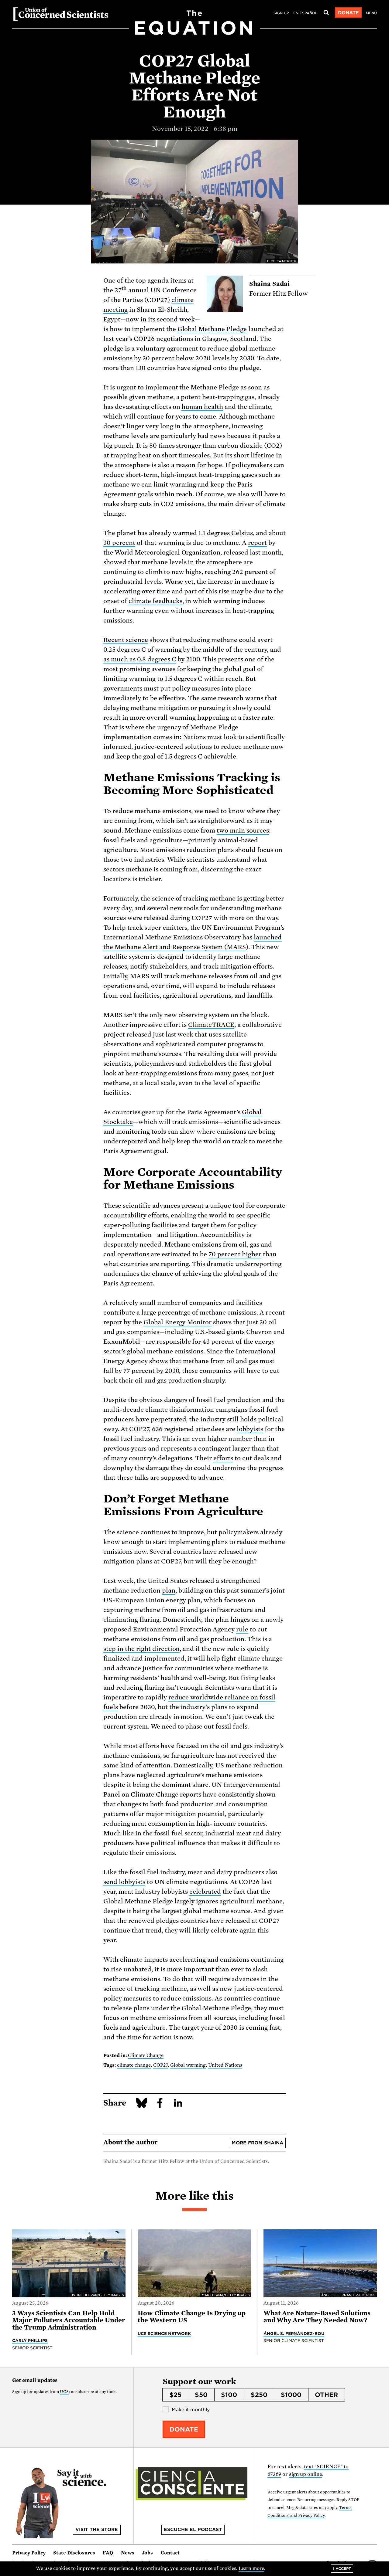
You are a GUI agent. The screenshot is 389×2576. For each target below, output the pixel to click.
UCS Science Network (164, 2333)
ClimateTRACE (211, 1025)
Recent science (126, 640)
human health (202, 407)
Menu (371, 13)
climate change (134, 2065)
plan (169, 1590)
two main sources (243, 830)
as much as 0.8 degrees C (140, 659)
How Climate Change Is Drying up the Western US (192, 2317)
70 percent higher (235, 1254)
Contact (170, 2553)
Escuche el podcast (193, 2530)
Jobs (147, 2553)
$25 (175, 2395)
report (257, 543)
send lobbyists (124, 1882)
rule (242, 1629)
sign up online (306, 2474)
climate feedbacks (155, 601)
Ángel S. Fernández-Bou (294, 2333)
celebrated (205, 1892)
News (128, 2553)
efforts (223, 1458)
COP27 (160, 2065)
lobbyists (250, 1429)
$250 (259, 2395)
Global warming (188, 2065)
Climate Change (146, 2055)
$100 (229, 2395)
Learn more (251, 2568)
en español (305, 13)
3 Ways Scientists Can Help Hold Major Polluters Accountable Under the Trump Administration (69, 2320)
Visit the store (97, 2530)
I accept (342, 2569)
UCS (64, 2392)
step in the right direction (141, 1649)
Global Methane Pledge (212, 329)
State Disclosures (74, 2553)
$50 (201, 2395)
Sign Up (281, 13)
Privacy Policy (29, 2553)
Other (326, 2395)
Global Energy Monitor (178, 1322)
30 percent (119, 543)
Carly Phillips (30, 2340)
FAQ (108, 2553)
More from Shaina (257, 2143)
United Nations (225, 2065)
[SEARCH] (326, 13)
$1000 (291, 2395)
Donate (348, 13)
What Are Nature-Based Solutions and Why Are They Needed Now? (317, 2317)
